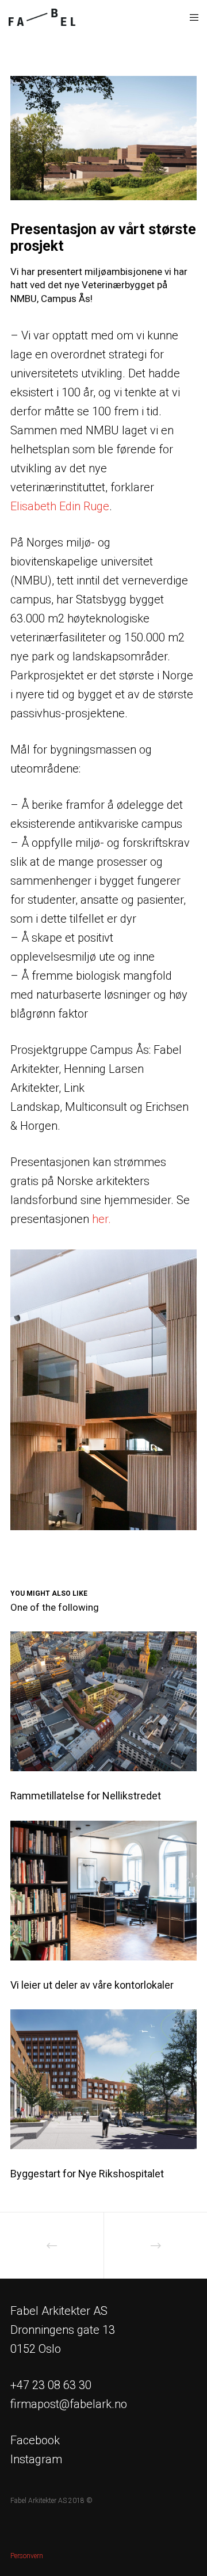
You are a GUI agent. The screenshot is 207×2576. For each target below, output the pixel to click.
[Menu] (191, 17)
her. (101, 1219)
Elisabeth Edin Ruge (60, 506)
